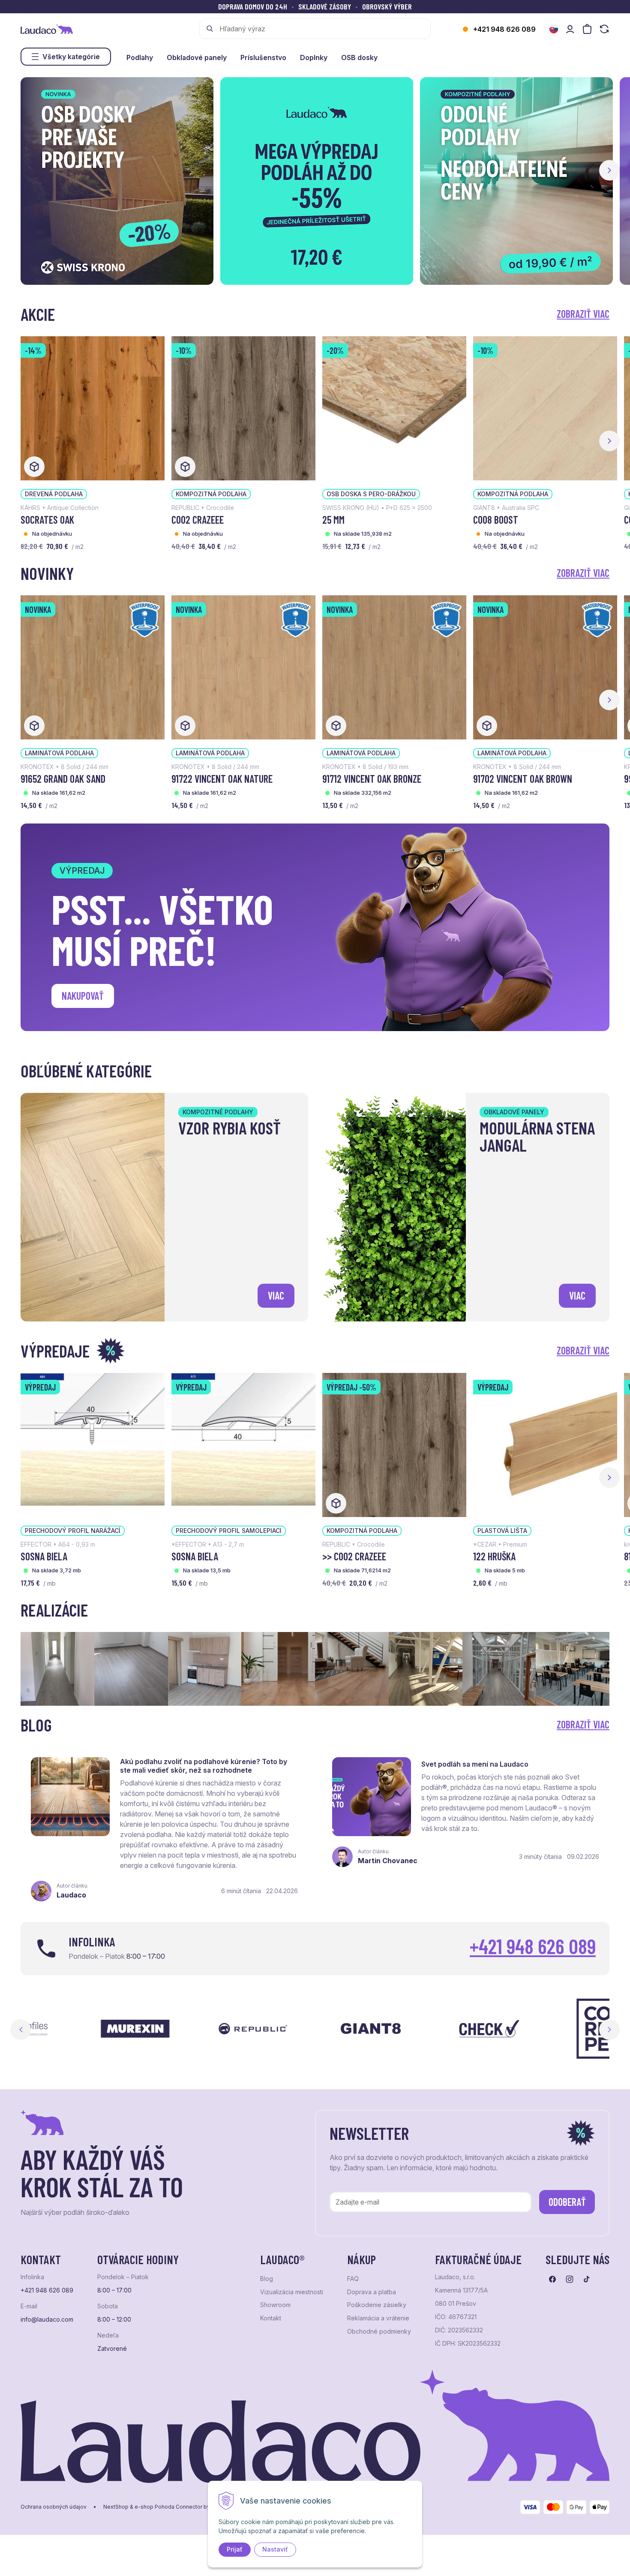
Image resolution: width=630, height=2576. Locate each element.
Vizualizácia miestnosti (292, 2292)
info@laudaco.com (47, 2320)
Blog (267, 2279)
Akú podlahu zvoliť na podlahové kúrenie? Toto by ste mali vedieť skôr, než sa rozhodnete (204, 1766)
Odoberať (567, 2202)
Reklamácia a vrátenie (378, 2318)
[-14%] (93, 407)
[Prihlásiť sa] (570, 29)
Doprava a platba (372, 2292)
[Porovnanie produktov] (604, 29)
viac (276, 1296)
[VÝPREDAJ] (93, 1444)
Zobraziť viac (583, 314)
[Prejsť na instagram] (570, 2279)
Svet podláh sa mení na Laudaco (475, 1764)
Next (609, 2030)
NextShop (116, 2507)
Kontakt (271, 2318)
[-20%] (394, 407)
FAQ (353, 2279)
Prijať (235, 2549)
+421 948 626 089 (504, 29)
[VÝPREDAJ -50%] (394, 1444)
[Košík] (587, 29)
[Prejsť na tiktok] (587, 2279)
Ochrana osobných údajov (54, 2507)
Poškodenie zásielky (377, 2305)
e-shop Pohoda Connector (168, 2507)
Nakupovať (83, 996)
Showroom (275, 2305)
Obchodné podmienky (379, 2332)
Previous (21, 2030)
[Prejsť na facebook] (552, 2279)
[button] (609, 170)
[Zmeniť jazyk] (554, 29)
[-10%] (243, 407)
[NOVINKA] (93, 667)
